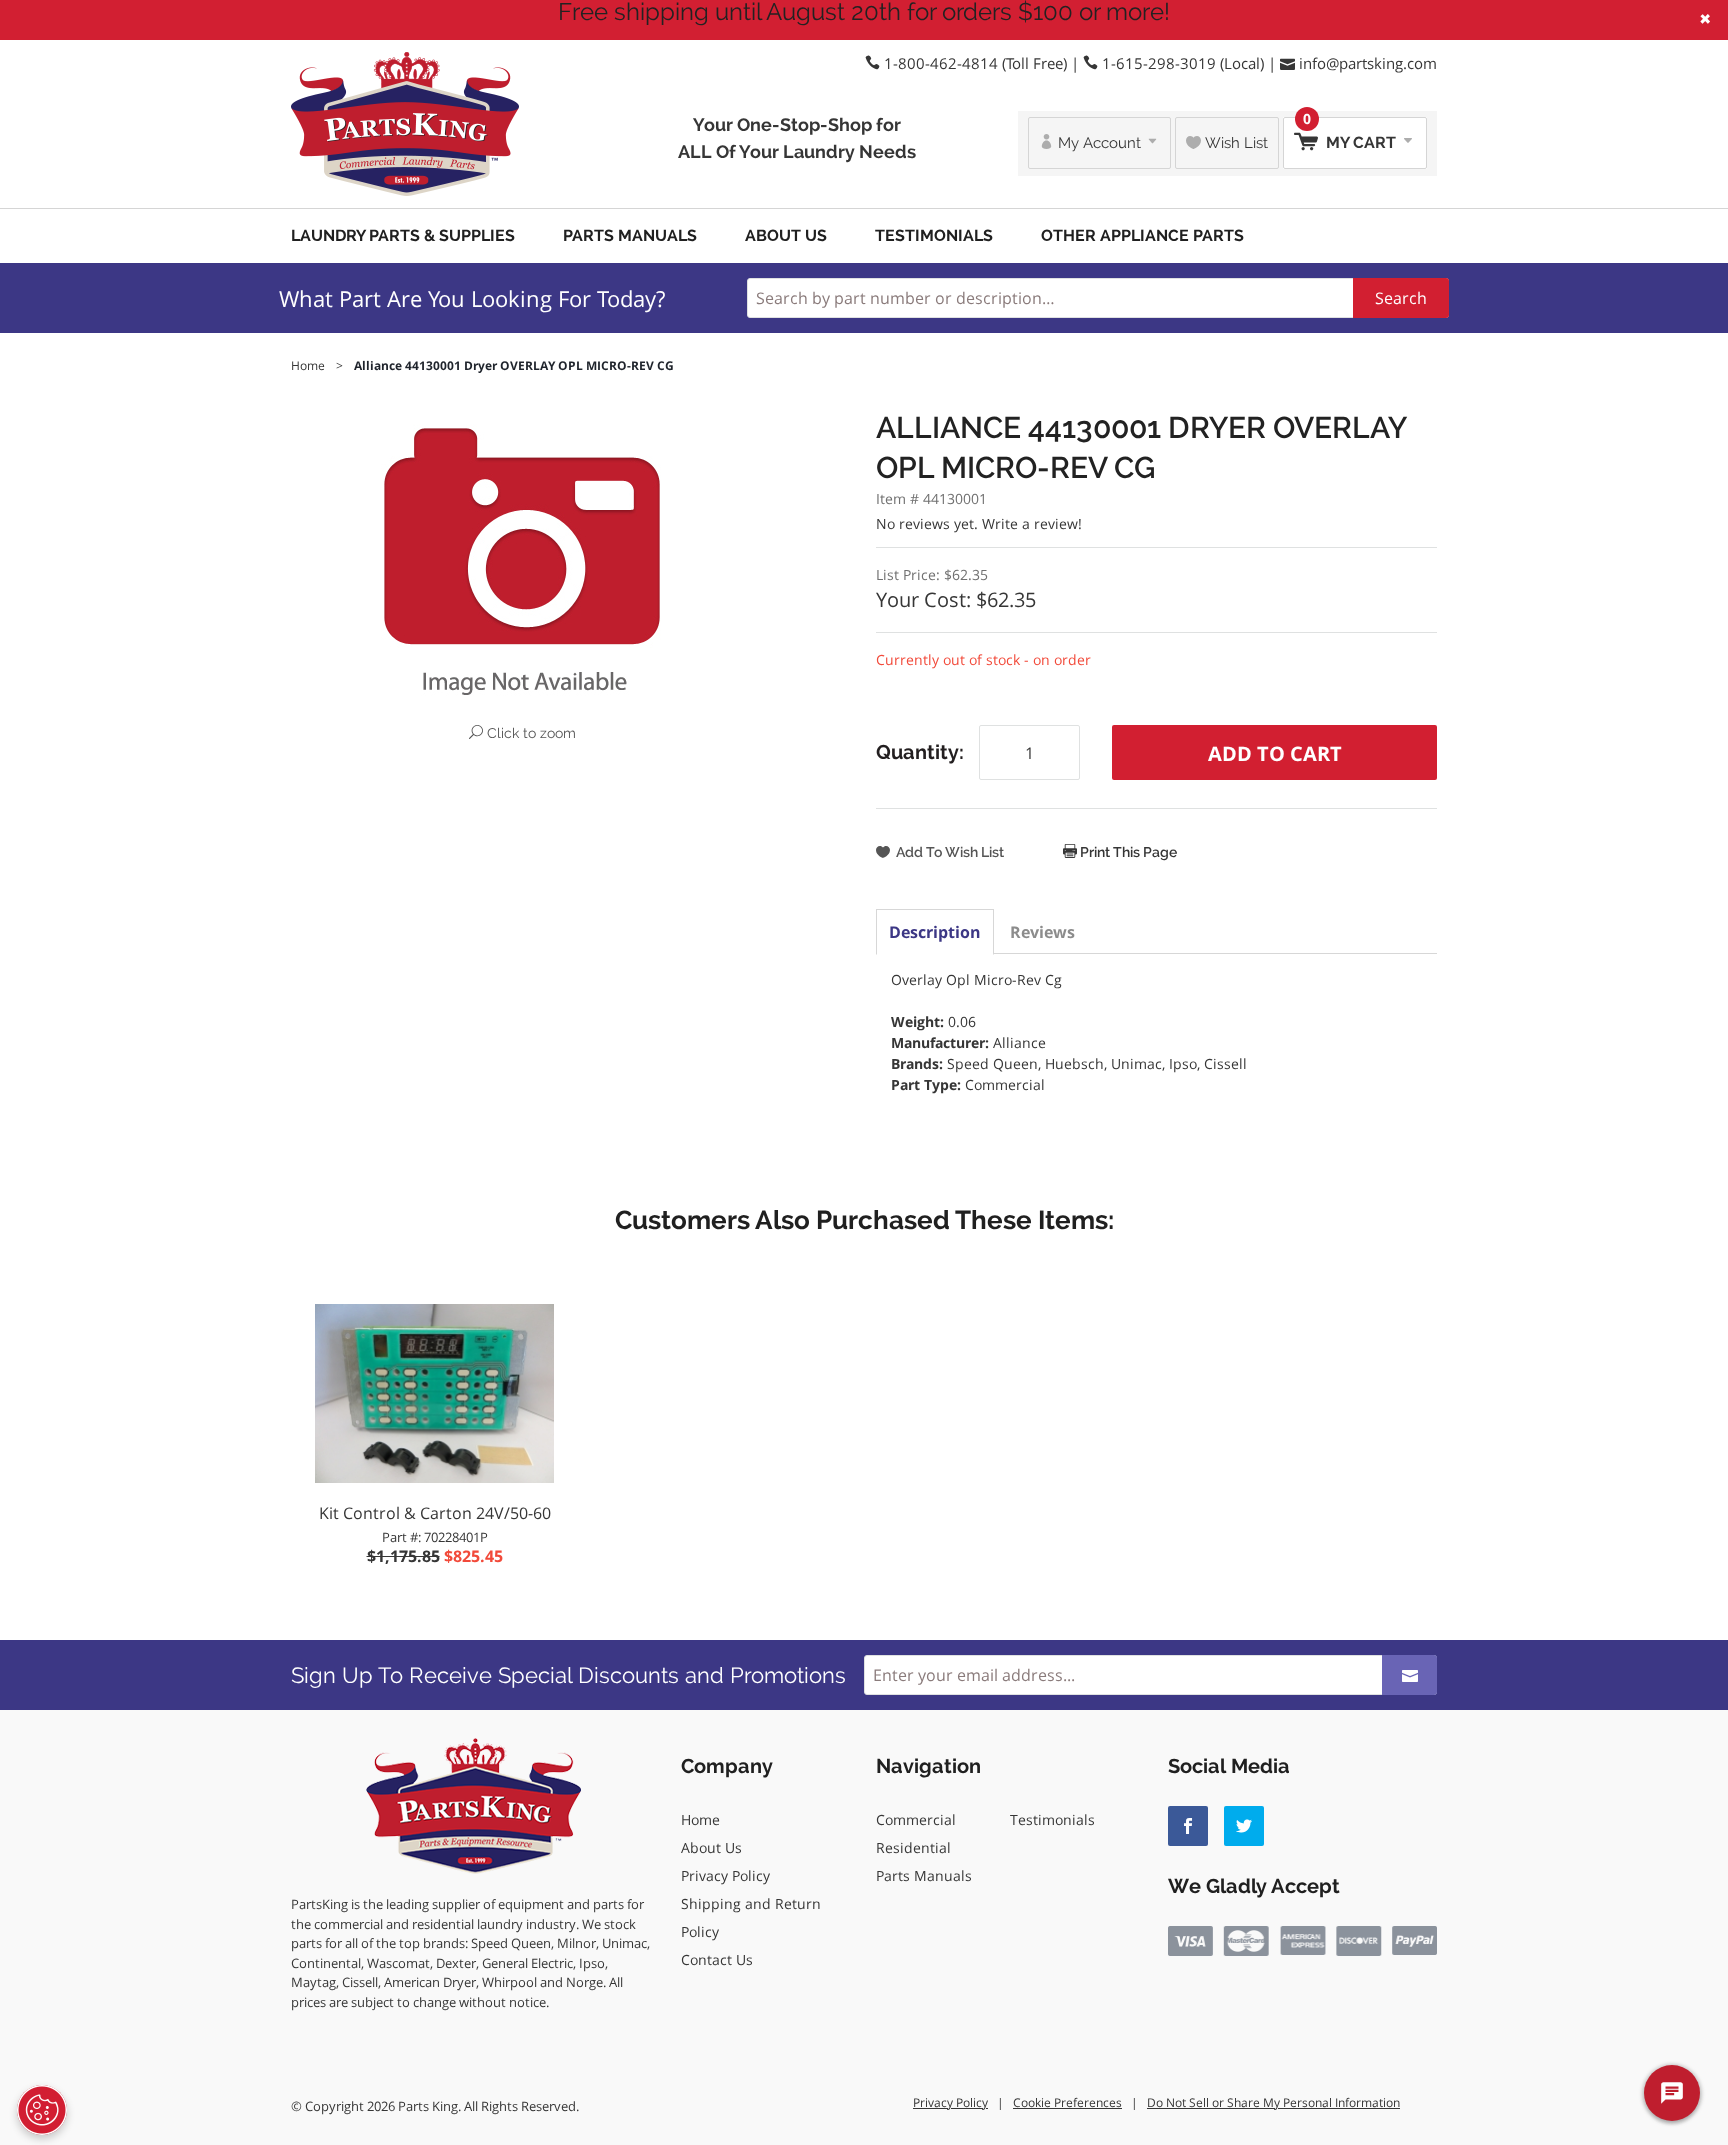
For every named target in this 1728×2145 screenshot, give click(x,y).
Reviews (1042, 932)
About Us (786, 235)
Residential (913, 1847)
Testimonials (934, 235)
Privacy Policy (725, 1875)
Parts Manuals (630, 235)
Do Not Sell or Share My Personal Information (1273, 2102)
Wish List (1234, 143)
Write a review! (1032, 523)
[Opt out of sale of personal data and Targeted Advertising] (42, 2110)
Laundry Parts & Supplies (403, 235)
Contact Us (717, 1959)
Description (935, 932)
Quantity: (920, 752)
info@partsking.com (1368, 63)
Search (1401, 298)
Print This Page (1127, 852)
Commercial (916, 1819)
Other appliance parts (1142, 235)
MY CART (1351, 134)
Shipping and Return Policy (751, 1917)
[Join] (1409, 1675)
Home (700, 1819)
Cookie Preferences (1067, 2102)
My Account (1099, 143)
